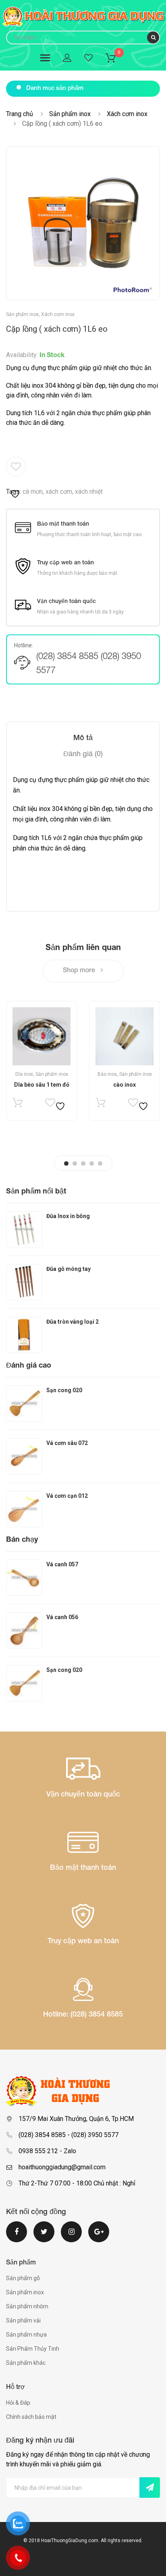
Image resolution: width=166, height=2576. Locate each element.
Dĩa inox (24, 1074)
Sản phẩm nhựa (26, 2335)
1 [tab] (66, 1163)
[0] (116, 59)
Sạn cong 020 (64, 1390)
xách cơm (59, 492)
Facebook (17, 2237)
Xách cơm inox (127, 114)
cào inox (124, 1085)
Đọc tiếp (18, 1105)
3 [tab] (83, 1163)
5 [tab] (100, 1163)
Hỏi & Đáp (18, 2403)
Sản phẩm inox (70, 114)
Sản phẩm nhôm (27, 2306)
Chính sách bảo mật (31, 2417)
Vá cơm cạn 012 (67, 1496)
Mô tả (83, 738)
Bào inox (107, 1074)
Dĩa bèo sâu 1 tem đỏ (42, 1085)
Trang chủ (20, 114)
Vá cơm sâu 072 (67, 1443)
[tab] (83, 738)
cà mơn (33, 492)
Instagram (71, 2237)
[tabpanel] (41, 1061)
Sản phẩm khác (26, 2363)
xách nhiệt (89, 492)
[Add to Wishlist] (16, 478)
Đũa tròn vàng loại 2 (73, 1322)
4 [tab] (92, 1163)
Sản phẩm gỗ (23, 2278)
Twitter (44, 2237)
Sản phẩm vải (23, 2320)
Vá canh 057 (62, 1564)
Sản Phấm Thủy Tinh (33, 2349)
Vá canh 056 (62, 1617)
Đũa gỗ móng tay (68, 1269)
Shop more (80, 971)
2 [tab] (75, 1163)
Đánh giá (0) (83, 755)
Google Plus (99, 2237)
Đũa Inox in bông (68, 1216)
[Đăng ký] (150, 2488)
